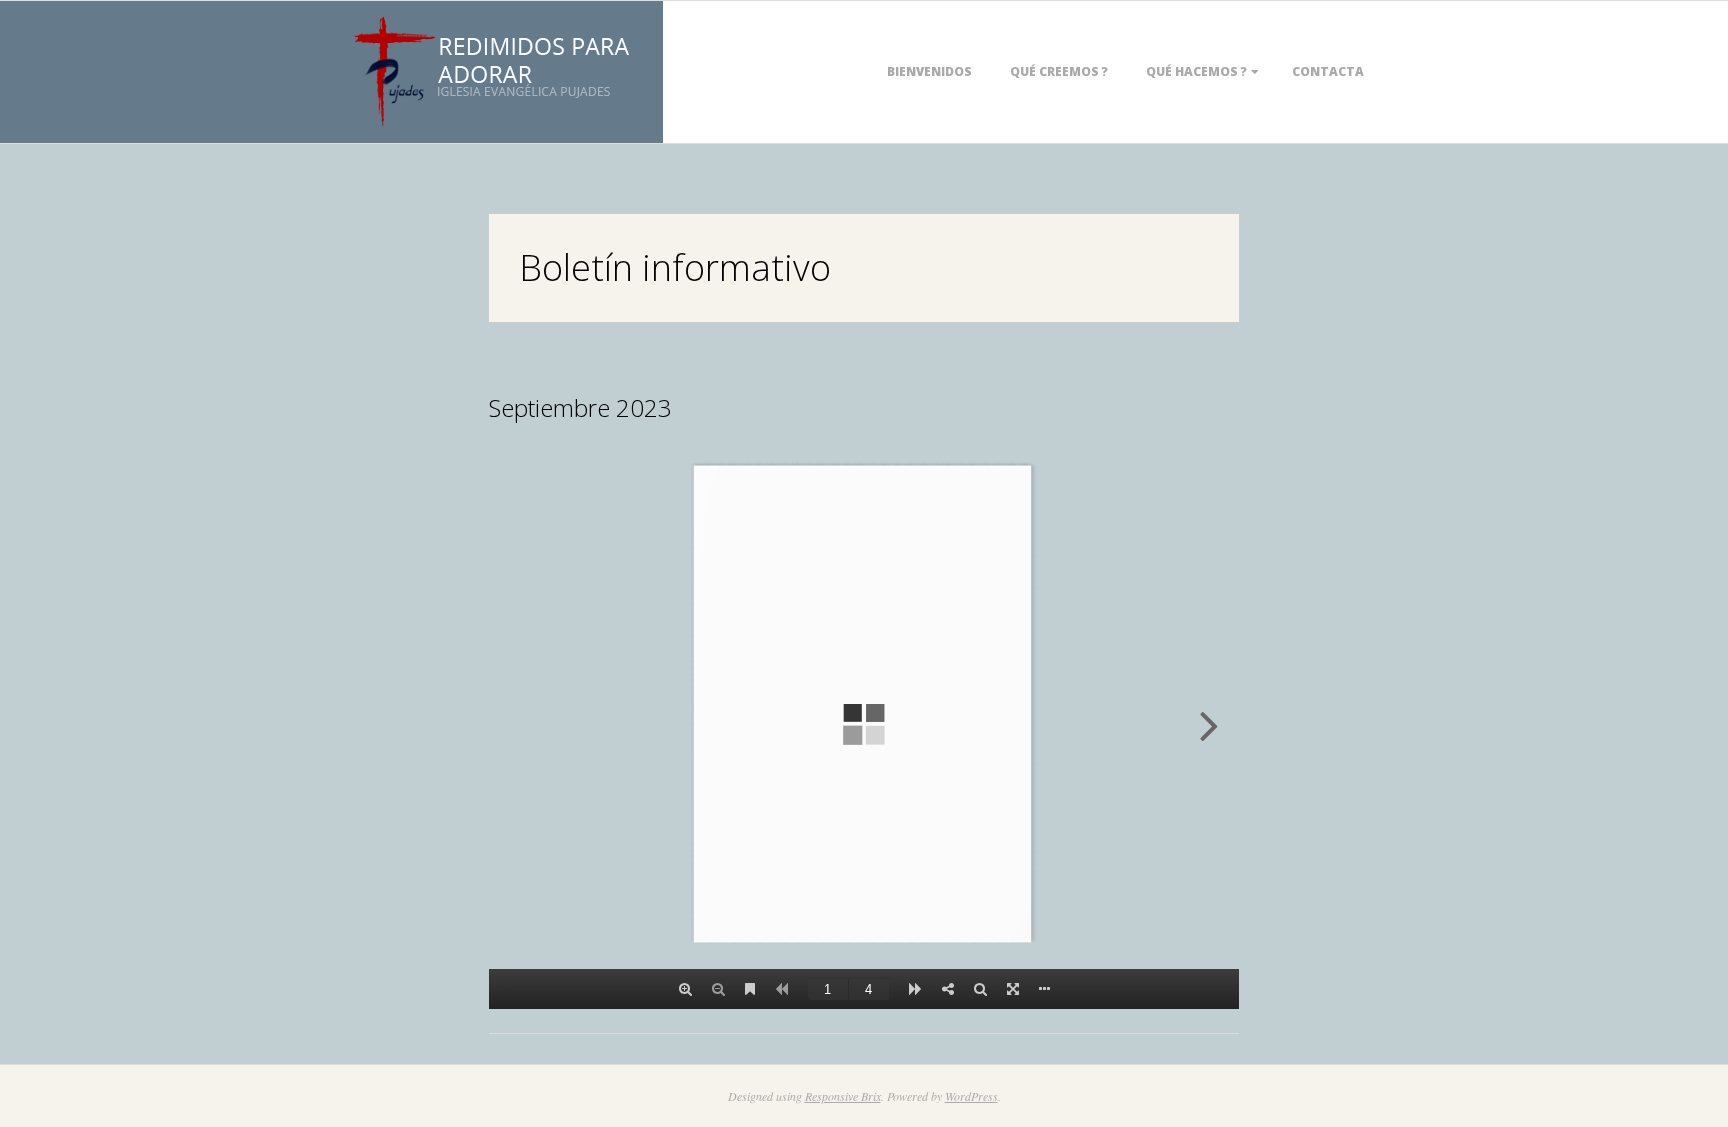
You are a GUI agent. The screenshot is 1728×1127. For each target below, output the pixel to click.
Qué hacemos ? (1196, 71)
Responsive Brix (843, 1096)
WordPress (971, 1096)
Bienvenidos (929, 71)
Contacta (1328, 71)
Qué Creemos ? (1059, 71)
